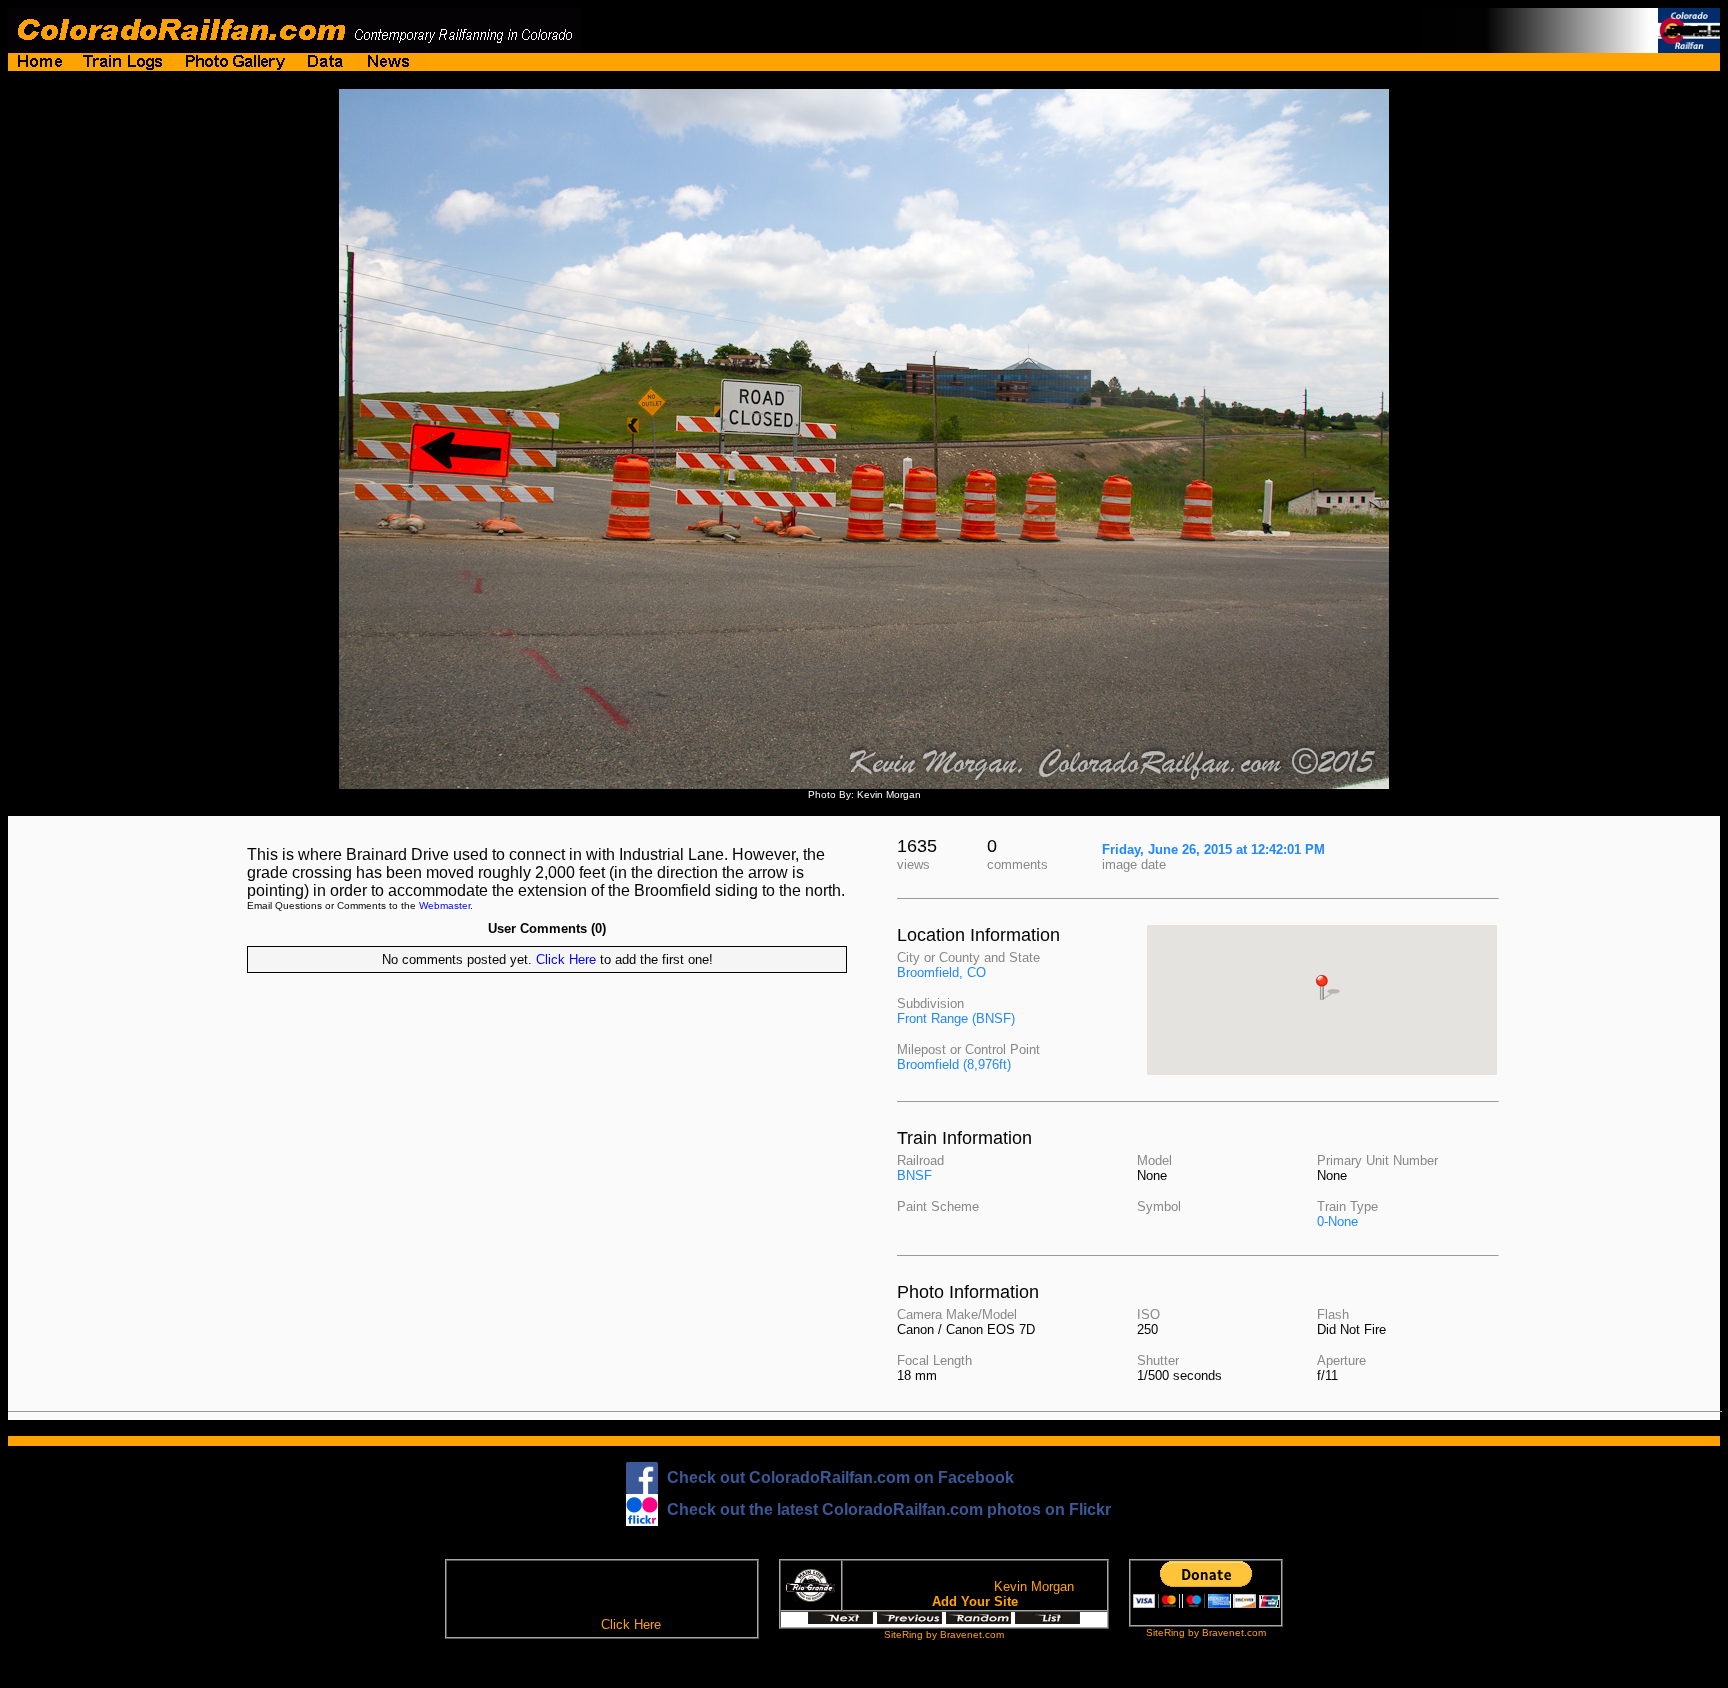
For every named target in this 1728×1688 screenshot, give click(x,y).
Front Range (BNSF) (956, 1018)
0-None (1337, 1221)
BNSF (914, 1175)
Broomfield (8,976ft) (954, 1064)
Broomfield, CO (941, 972)
